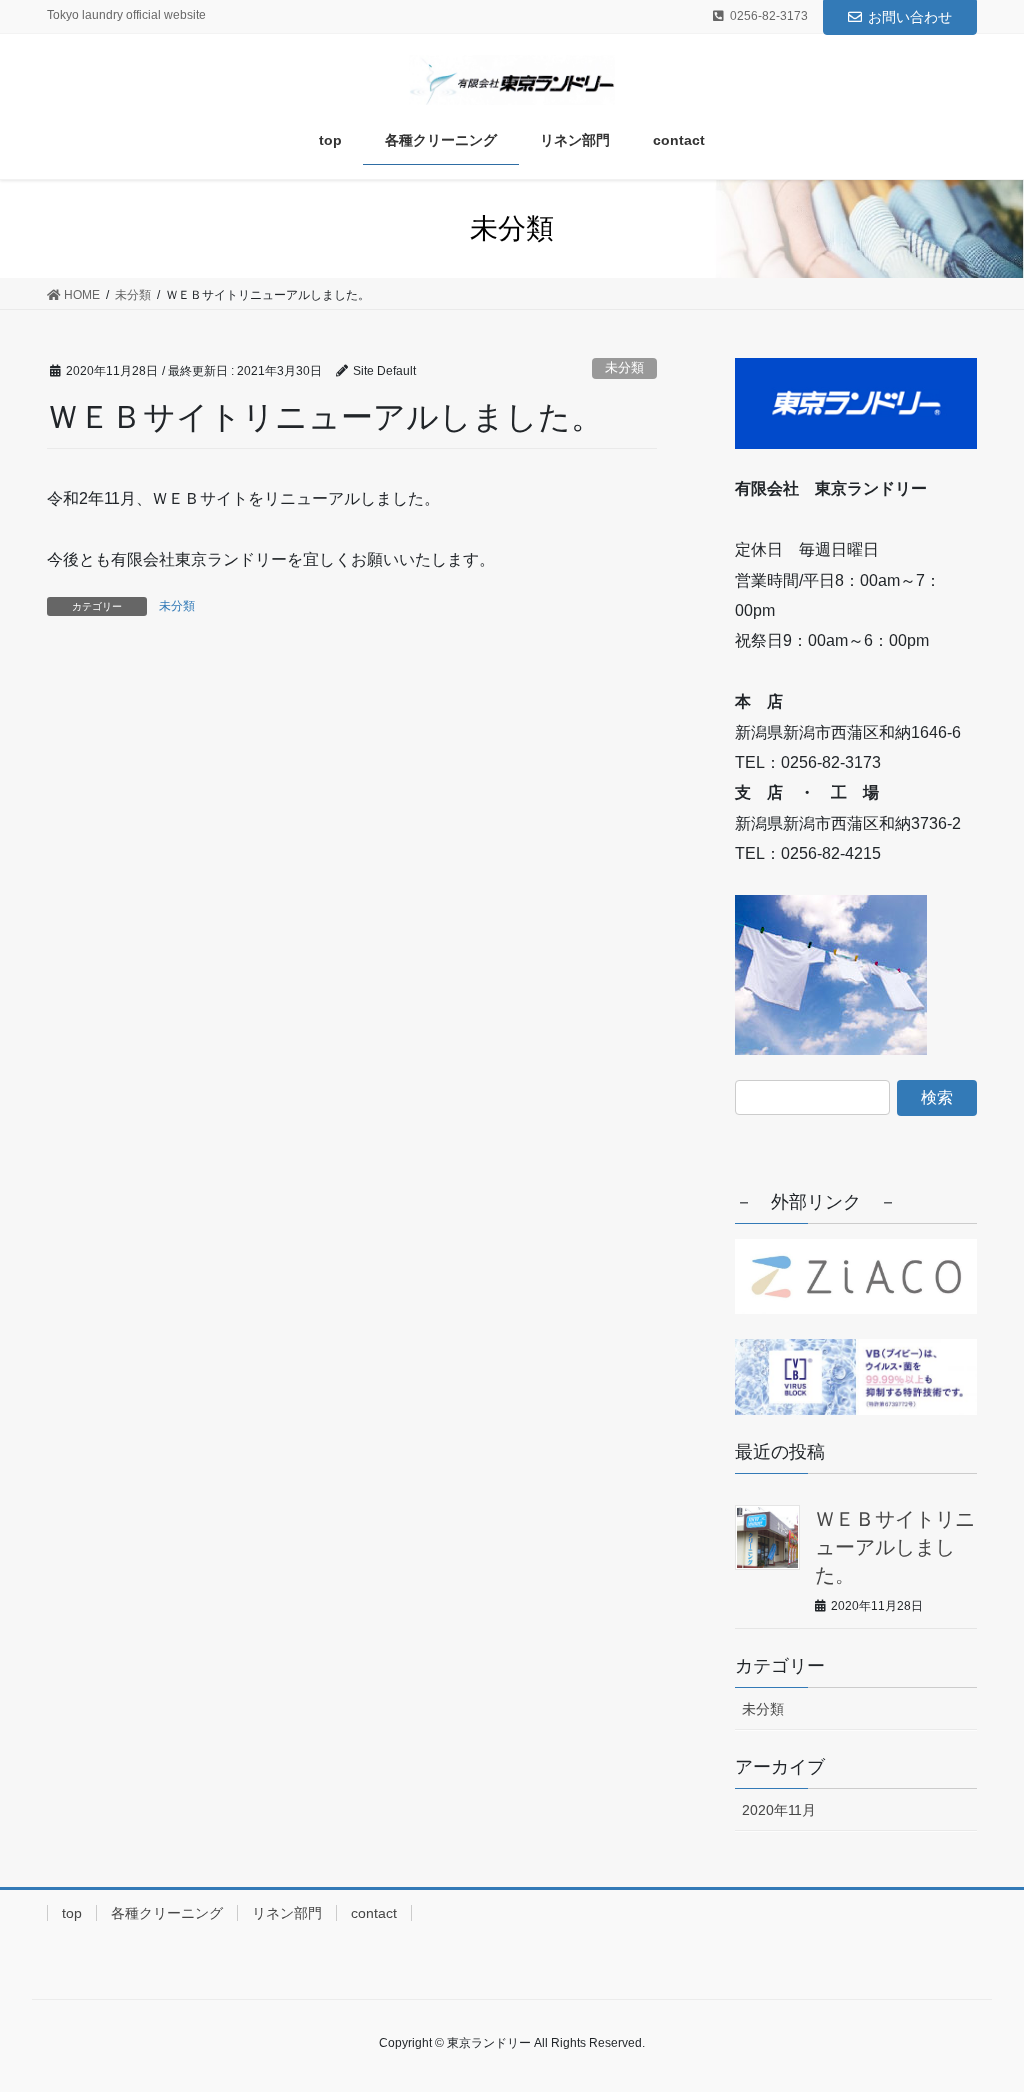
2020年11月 (779, 1810)
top (72, 1913)
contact (374, 1913)
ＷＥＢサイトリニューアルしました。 (895, 1547)
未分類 (624, 367)
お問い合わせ (910, 17)
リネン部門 (287, 1913)
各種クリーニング (167, 1913)
